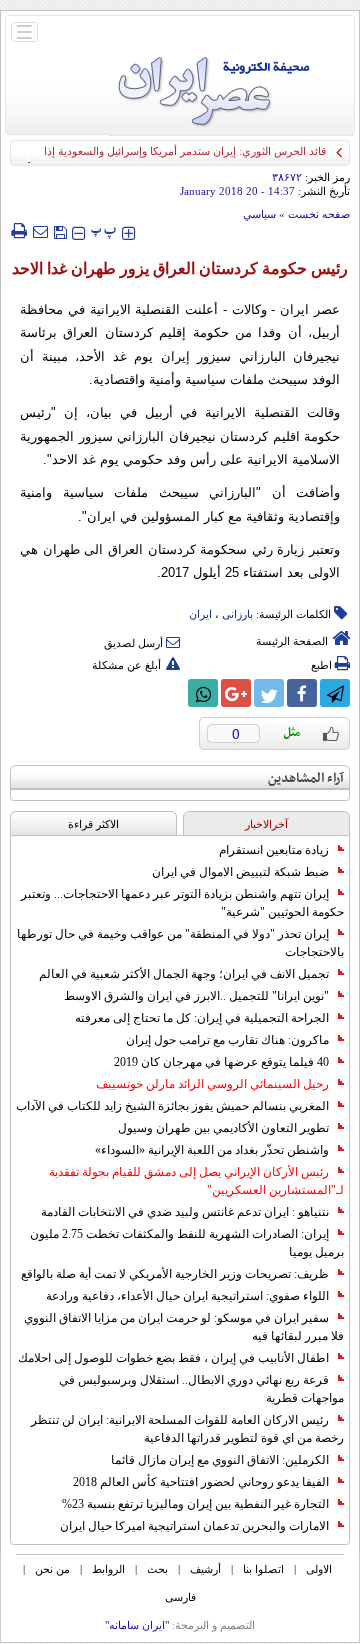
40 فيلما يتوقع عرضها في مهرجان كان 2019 (221, 1062)
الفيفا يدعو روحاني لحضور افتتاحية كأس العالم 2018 (201, 1482)
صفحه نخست (319, 214)
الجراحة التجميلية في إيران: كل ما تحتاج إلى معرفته (202, 1018)
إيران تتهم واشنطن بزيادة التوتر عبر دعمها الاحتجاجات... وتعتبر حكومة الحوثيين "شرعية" (182, 903)
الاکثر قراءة (93, 824)
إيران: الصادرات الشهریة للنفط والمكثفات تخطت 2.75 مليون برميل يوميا (187, 1243)
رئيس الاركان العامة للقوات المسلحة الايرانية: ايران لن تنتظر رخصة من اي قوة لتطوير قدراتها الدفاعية (187, 1429)
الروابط (108, 1569)
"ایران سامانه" (137, 1625)
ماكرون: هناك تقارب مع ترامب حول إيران (227, 1040)
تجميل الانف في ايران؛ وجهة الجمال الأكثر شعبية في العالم (184, 974)
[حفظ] (60, 230)
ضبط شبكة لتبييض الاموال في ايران (240, 872)
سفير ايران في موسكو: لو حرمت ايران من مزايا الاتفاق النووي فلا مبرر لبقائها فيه (184, 1327)
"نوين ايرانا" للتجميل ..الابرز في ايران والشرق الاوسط (196, 996)
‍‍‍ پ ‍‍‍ (104, 230)
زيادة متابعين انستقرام (274, 850)
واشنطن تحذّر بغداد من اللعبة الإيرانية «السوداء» (212, 1150)
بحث (157, 1569)
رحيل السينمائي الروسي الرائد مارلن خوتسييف (212, 1084)
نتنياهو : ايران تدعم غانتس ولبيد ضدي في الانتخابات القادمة (185, 1212)
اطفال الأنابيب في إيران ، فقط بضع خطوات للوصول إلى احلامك (173, 1358)
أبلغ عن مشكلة (126, 665)
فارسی (180, 1597)
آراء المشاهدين (306, 778)
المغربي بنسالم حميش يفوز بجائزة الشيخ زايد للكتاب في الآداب (172, 1106)
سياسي (259, 214)
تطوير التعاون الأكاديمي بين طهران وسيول (223, 1128)
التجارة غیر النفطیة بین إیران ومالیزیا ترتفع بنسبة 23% (195, 1504)
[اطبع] (18, 231)
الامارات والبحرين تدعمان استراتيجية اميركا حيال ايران (194, 1526)
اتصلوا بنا (263, 1569)
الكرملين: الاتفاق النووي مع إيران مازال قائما (220, 1460)
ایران (200, 614)
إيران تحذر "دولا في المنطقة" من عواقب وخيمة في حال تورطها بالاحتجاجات (180, 943)
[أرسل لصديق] (40, 231)
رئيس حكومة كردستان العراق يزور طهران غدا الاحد (180, 268)
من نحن (52, 1569)
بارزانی (237, 614)
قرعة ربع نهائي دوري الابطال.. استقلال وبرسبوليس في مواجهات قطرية (201, 1389)
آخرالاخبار (266, 824)
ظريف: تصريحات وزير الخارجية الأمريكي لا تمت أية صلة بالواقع (175, 1274)
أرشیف (205, 1569)
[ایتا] (170, 693)
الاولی (319, 1569)
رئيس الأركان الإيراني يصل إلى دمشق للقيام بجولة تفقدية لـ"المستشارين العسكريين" (196, 1181)
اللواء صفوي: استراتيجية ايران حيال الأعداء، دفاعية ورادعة (187, 1296)
